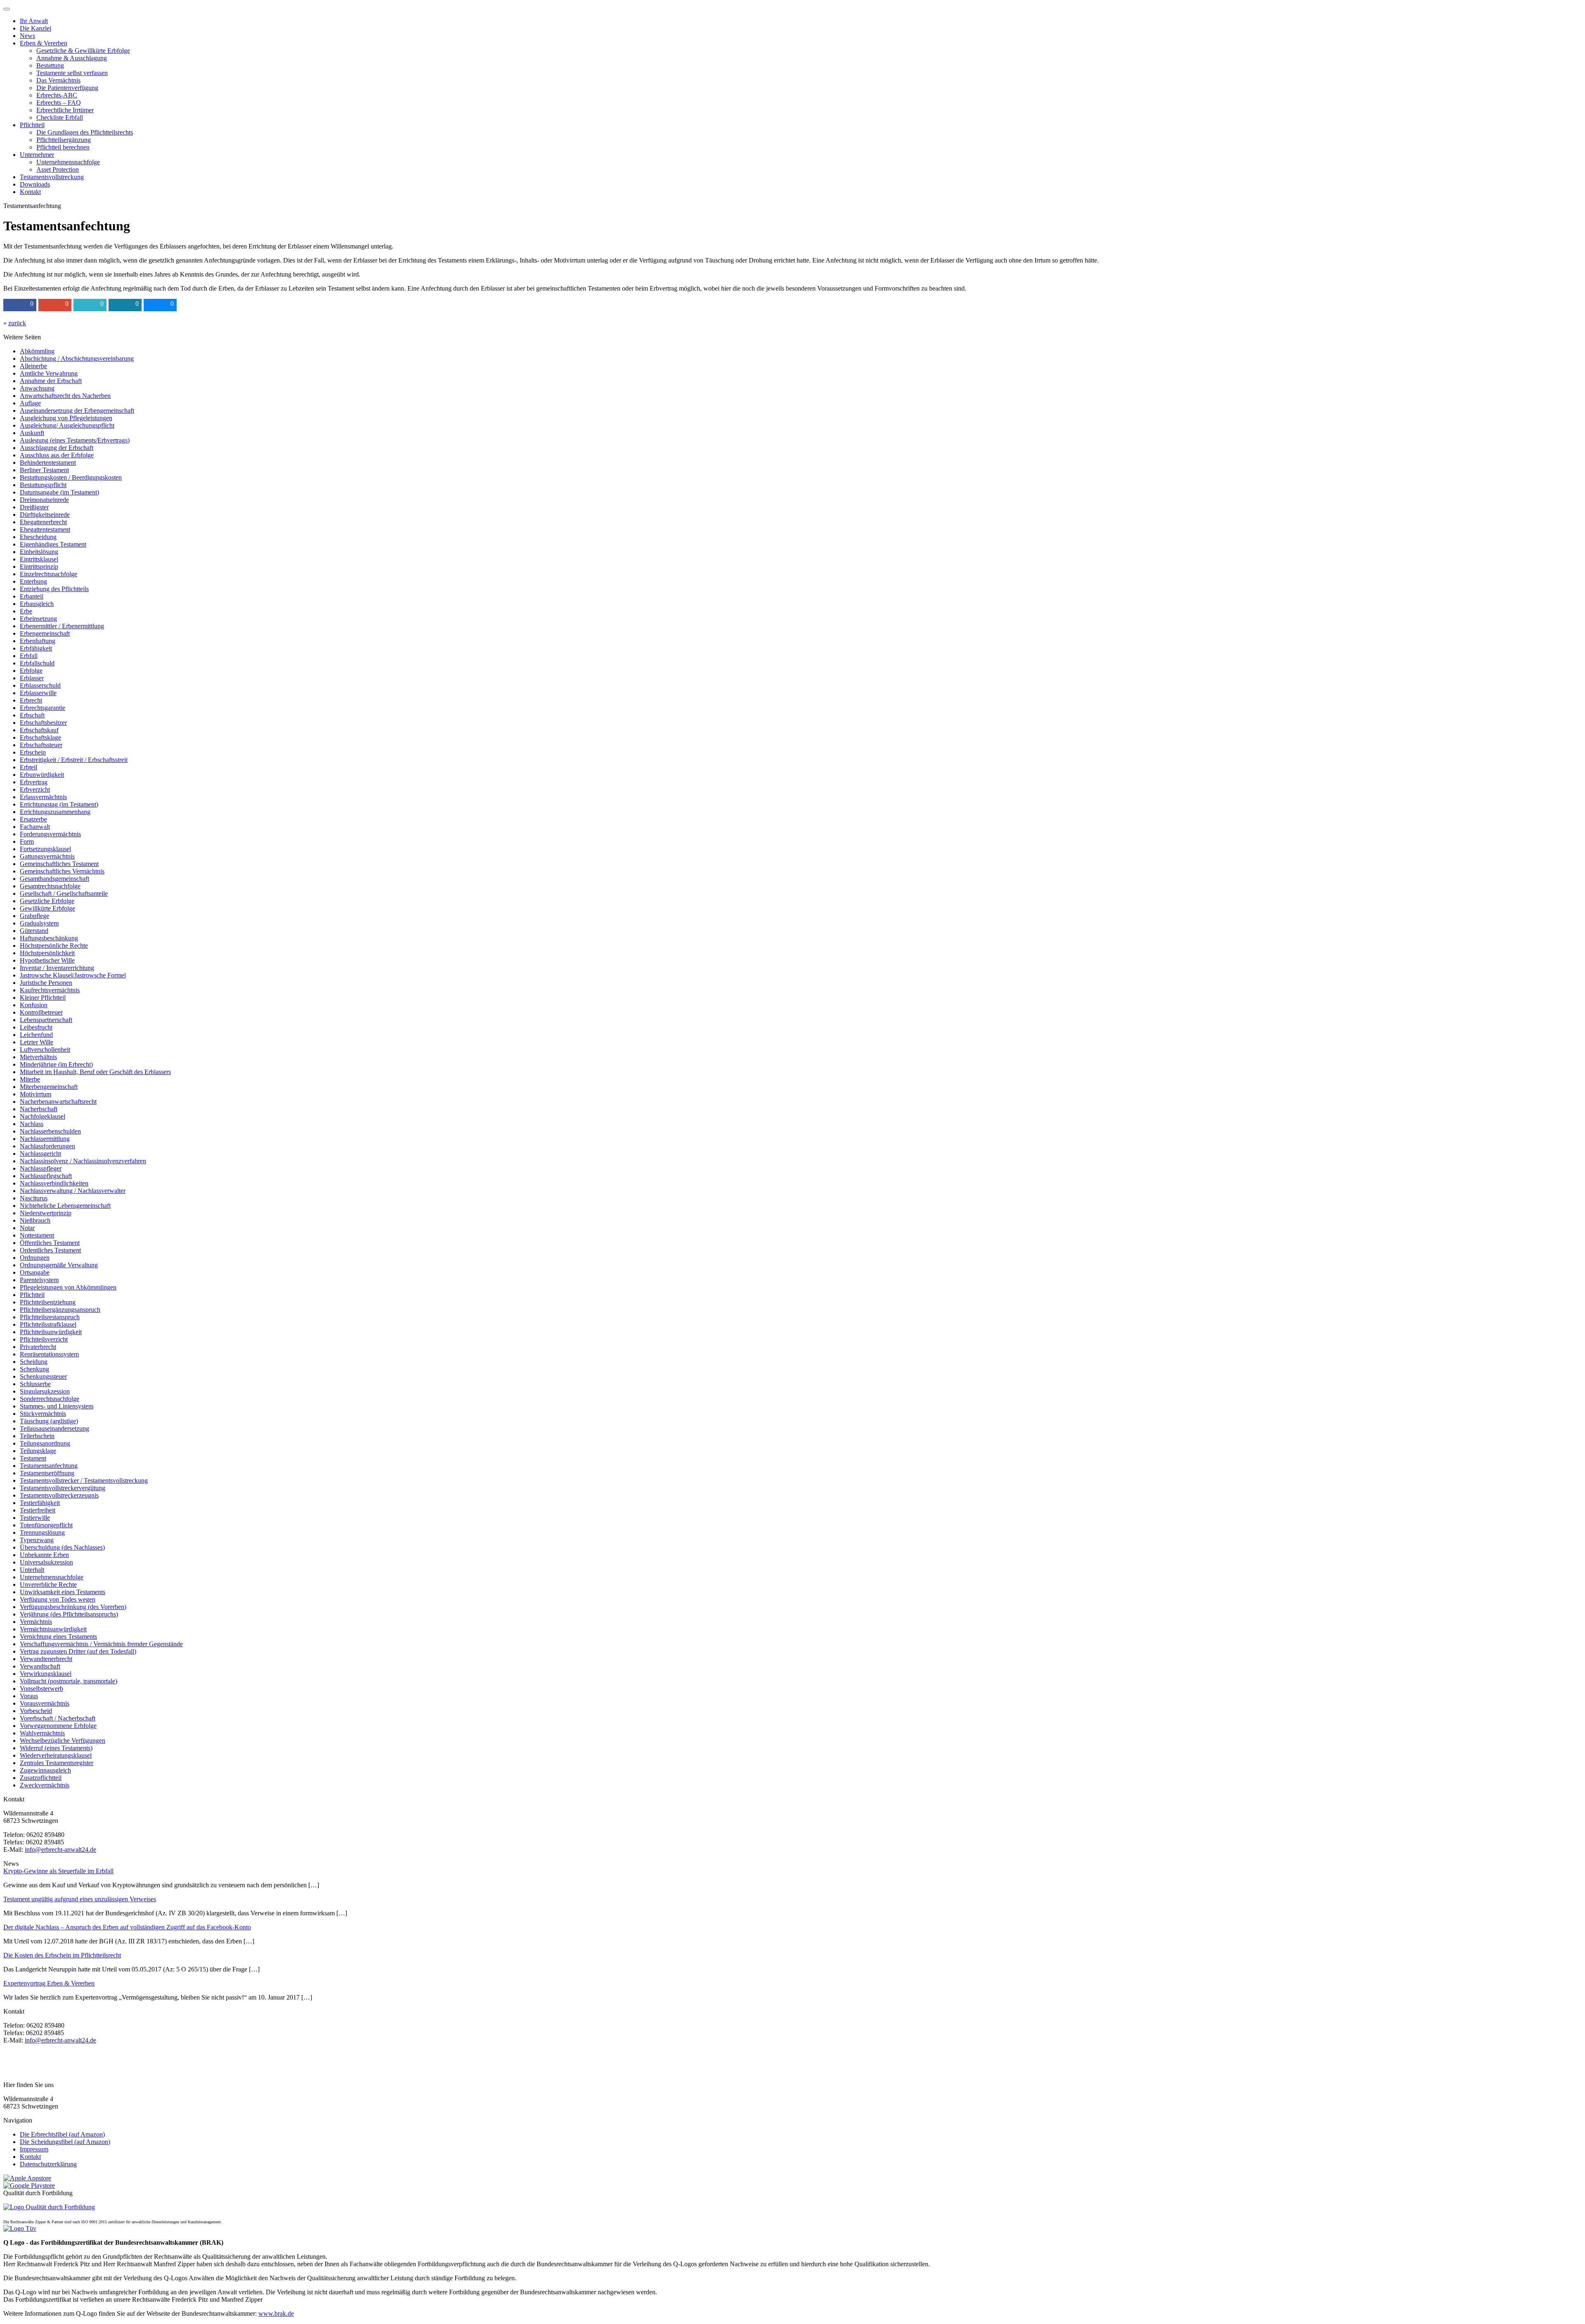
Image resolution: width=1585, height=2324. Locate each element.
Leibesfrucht (36, 1027)
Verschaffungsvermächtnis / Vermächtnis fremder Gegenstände (101, 1644)
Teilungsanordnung (45, 1443)
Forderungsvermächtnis (50, 834)
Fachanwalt (35, 827)
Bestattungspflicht (43, 485)
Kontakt (30, 192)
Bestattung (50, 65)
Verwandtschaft (40, 1666)
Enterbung (33, 581)
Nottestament (37, 1235)
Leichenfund (36, 1035)
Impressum (34, 2149)
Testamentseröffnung (47, 1473)
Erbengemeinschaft (45, 633)
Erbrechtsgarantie (43, 708)
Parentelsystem (39, 1280)
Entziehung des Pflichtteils (54, 589)
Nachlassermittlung (45, 1139)
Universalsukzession (46, 1562)
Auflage (30, 403)
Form (27, 841)
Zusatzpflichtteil (41, 1778)
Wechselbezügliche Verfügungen (63, 1741)
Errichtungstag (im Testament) (59, 804)
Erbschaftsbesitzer (43, 723)
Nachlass (32, 1124)
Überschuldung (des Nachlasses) (62, 1547)
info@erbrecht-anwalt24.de (60, 1849)
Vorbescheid (36, 1711)
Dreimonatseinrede (44, 500)
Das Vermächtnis (58, 80)
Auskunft (32, 433)
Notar (27, 1228)
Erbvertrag (34, 782)
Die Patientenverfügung (67, 88)
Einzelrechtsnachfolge (48, 574)
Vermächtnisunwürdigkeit (53, 1629)
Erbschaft (32, 715)
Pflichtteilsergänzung (64, 140)
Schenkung (34, 1369)
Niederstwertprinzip (46, 1213)
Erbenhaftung (38, 641)
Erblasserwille (38, 693)
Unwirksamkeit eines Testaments (63, 1592)
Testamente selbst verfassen (72, 73)
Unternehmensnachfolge (68, 162)
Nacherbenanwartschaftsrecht (58, 1102)
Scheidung (34, 1362)
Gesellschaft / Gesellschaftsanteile (64, 893)
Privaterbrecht (38, 1347)
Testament (33, 1458)
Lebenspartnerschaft (46, 1020)
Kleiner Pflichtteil (43, 998)
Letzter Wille (37, 1042)
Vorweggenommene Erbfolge (58, 1726)
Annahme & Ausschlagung (72, 58)
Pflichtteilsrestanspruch (50, 1317)
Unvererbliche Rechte (48, 1584)
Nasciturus (34, 1198)
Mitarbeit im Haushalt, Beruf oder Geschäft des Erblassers (95, 1072)
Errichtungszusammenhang (55, 812)
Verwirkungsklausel (46, 1674)
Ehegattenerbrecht (43, 522)
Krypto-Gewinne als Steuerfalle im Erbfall (58, 1871)
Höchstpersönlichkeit (47, 953)
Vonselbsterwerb (41, 1689)
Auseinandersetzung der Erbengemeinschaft (77, 411)
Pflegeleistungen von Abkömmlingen (68, 1287)
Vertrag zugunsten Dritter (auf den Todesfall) (78, 1651)
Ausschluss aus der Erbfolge (57, 455)
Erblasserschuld (40, 685)
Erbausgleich (37, 604)
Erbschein (33, 752)
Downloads (35, 184)
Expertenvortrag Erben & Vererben (49, 1983)
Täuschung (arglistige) (49, 1421)
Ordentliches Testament (50, 1250)
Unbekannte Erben (44, 1555)
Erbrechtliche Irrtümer (65, 110)
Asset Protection (58, 169)
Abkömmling (37, 351)
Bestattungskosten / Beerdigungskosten (71, 477)
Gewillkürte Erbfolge (47, 908)
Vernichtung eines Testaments (58, 1637)
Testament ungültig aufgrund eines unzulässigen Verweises (80, 1899)
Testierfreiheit (38, 1510)
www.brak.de (276, 2313)
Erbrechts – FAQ (59, 103)
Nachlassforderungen (47, 1146)
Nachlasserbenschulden (50, 1131)
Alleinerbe (33, 366)
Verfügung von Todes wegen (58, 1599)
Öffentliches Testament (50, 1243)
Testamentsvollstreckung (52, 177)
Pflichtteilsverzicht (44, 1339)
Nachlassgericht (40, 1154)
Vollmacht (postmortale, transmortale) (69, 1681)
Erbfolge (31, 671)
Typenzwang (37, 1540)
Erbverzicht (35, 789)
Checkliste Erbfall (60, 117)
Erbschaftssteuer (41, 745)
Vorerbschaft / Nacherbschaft (58, 1718)
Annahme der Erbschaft (51, 381)
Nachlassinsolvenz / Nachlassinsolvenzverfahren (83, 1161)
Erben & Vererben (44, 43)
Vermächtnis (36, 1622)
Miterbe (30, 1079)
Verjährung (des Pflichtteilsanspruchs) (69, 1614)
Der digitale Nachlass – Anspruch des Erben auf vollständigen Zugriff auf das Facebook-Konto (127, 1927)
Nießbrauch (35, 1220)
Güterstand (34, 931)
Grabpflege (34, 916)
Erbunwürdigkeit (42, 775)
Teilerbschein (37, 1436)
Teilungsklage (38, 1451)
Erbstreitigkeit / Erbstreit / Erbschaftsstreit (74, 760)
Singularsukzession (45, 1391)
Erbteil (28, 767)
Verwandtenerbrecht (46, 1659)
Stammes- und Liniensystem (57, 1406)
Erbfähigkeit (36, 648)
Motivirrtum (35, 1094)
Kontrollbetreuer (41, 1012)
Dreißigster (34, 507)
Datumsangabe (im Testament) (59, 492)
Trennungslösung (42, 1532)
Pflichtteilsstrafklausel (48, 1324)
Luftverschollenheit (45, 1050)
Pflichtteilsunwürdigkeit (51, 1332)
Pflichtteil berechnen (63, 147)
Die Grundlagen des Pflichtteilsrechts (85, 132)
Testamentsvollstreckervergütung (63, 1488)
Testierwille (35, 1518)
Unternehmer (37, 155)
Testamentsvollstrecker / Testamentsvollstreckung (84, 1480)
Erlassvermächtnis (43, 797)
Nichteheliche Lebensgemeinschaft (65, 1206)
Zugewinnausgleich (45, 1770)
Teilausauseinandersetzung (54, 1428)
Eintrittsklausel (39, 559)
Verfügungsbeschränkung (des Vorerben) (73, 1607)
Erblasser (32, 678)
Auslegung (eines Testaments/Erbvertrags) (75, 440)
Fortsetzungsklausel (45, 849)
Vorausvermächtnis (45, 1703)
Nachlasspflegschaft (46, 1176)
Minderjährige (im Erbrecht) (56, 1064)
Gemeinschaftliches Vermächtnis (62, 871)
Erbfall (29, 656)
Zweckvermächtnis (45, 1785)
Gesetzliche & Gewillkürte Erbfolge (83, 51)
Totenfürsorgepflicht (46, 1525)
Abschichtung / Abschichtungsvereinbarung (77, 359)
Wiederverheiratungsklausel (56, 1755)
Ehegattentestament (45, 529)
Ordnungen (35, 1258)
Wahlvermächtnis (42, 1733)
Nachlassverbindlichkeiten (54, 1183)
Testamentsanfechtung (49, 1466)
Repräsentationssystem (49, 1354)
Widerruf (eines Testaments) (56, 1748)
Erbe (26, 611)
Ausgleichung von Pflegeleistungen (66, 418)
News (27, 36)
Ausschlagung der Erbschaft (57, 448)
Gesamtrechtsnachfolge (50, 886)
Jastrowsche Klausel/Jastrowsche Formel (73, 975)
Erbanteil (32, 596)
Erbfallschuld (37, 663)
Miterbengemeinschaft (49, 1087)
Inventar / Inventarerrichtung (57, 968)
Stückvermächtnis (43, 1414)
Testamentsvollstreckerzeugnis (59, 1495)
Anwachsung (37, 388)
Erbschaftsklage (40, 737)
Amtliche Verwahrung (49, 373)
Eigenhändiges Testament (53, 544)
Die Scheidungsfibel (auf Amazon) (65, 2142)
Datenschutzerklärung (48, 2164)
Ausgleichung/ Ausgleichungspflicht (67, 425)
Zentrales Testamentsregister (57, 1763)
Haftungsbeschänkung (49, 938)
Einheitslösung (39, 552)
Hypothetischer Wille (47, 960)
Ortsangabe (35, 1272)
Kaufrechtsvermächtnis (50, 990)
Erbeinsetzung (38, 619)
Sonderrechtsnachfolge (50, 1399)
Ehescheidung (38, 537)
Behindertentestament (48, 463)
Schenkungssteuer (43, 1376)
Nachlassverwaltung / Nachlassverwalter (73, 1191)
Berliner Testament (44, 470)
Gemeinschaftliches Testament (59, 864)
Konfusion (34, 1005)
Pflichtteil (32, 125)
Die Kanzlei (35, 28)
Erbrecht (31, 700)
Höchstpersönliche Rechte (54, 945)
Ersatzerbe (33, 819)
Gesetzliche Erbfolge (47, 901)
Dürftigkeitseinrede (45, 515)
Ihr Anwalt (34, 21)
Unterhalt (32, 1570)
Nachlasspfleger (41, 1168)
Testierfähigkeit (40, 1503)
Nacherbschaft (39, 1109)
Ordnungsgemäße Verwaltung (59, 1265)
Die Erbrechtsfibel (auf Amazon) (62, 2134)
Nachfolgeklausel (43, 1116)
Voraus (29, 1696)
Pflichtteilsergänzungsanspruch (60, 1310)
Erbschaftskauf (39, 730)
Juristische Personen (46, 983)
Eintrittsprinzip (39, 567)
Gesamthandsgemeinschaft (54, 879)
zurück (17, 323)
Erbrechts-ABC (57, 95)
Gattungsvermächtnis (47, 856)
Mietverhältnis (38, 1057)
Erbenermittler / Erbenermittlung (62, 626)
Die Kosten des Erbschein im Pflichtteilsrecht (62, 1955)
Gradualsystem (39, 923)
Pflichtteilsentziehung (48, 1302)
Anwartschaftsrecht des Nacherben (65, 396)
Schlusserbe (35, 1384)
